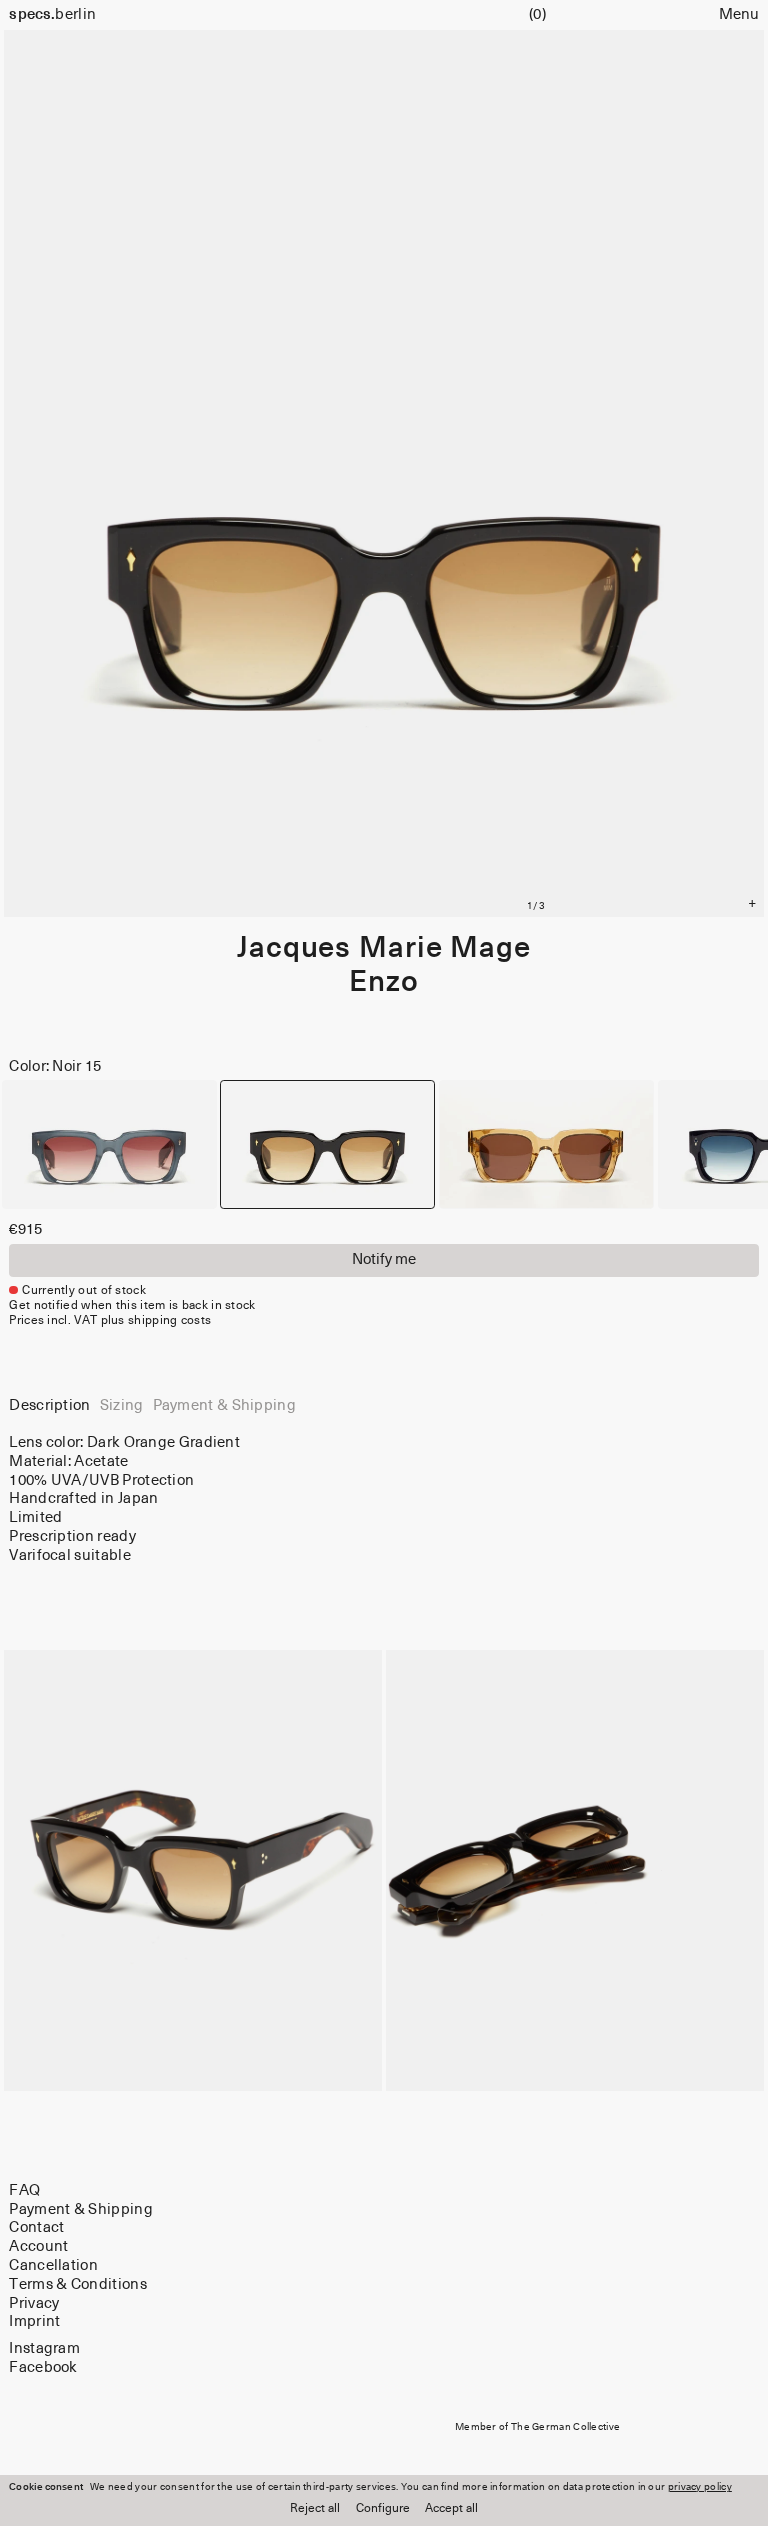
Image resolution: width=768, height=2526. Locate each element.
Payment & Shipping (80, 2209)
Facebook (43, 2366)
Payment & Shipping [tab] (224, 1405)
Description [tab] (49, 1405)
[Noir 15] (327, 1144)
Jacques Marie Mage (384, 948)
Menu (739, 14)
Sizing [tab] (122, 1405)
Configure (383, 2509)
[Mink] (109, 1144)
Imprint (34, 2321)
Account (38, 2246)
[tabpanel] (383, 1500)
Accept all (451, 2509)
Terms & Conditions (77, 2284)
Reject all (315, 2509)
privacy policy (700, 2487)
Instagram (44, 2348)
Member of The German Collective (537, 2427)
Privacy (34, 2303)
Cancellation (53, 2265)
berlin (52, 14)
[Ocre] (546, 1144)
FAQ (24, 2190)
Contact (36, 2227)
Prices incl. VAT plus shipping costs (110, 1321)
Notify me (384, 1259)
